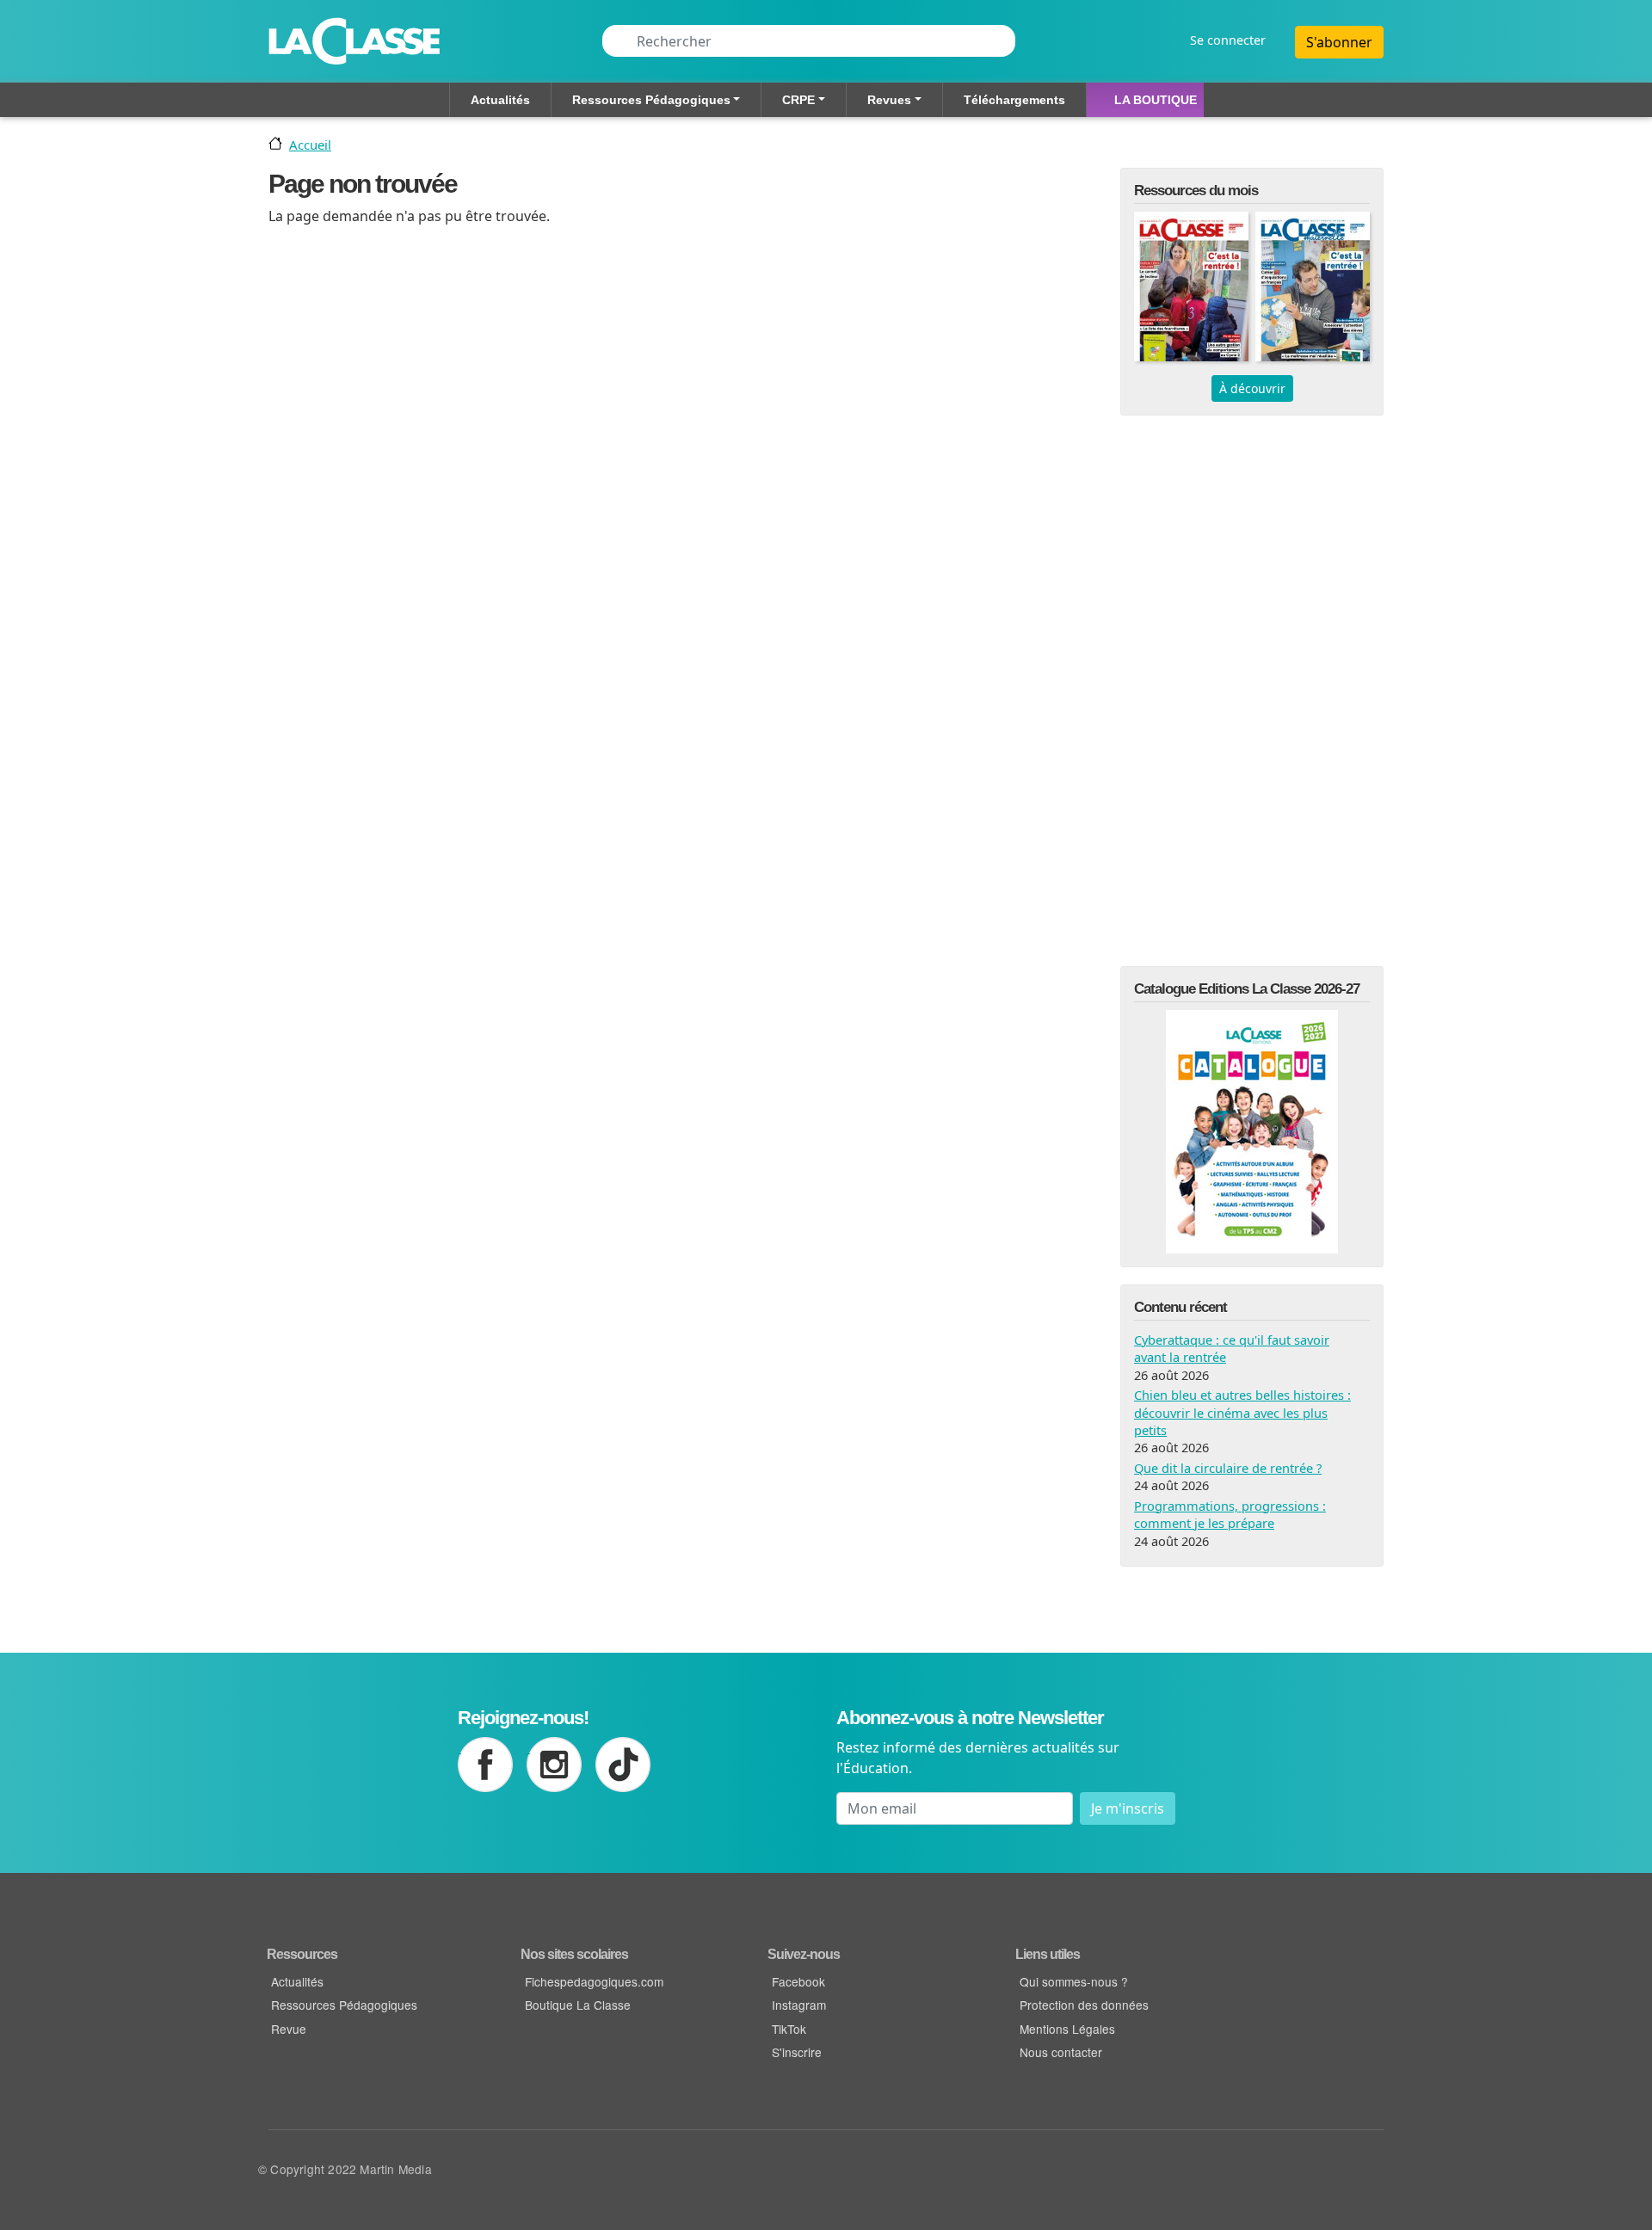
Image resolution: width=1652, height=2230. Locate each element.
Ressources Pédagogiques (651, 100)
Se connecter (1228, 40)
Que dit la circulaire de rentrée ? (1228, 1468)
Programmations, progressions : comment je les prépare (1230, 1514)
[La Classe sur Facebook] (485, 1765)
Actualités (500, 100)
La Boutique (1156, 100)
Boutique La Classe (578, 2005)
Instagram (799, 2005)
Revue (289, 2029)
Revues (889, 100)
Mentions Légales (1067, 2029)
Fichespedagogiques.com (594, 1981)
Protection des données (1084, 2005)
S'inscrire (797, 2052)
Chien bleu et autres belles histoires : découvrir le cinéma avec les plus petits (1242, 1412)
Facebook (798, 1981)
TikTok (789, 2029)
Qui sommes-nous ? (1074, 1981)
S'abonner (1339, 42)
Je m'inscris (1128, 1808)
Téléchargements (1014, 100)
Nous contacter (1061, 2052)
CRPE (798, 100)
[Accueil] (354, 41)
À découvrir (1252, 388)
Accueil (310, 145)
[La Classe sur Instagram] (554, 1765)
